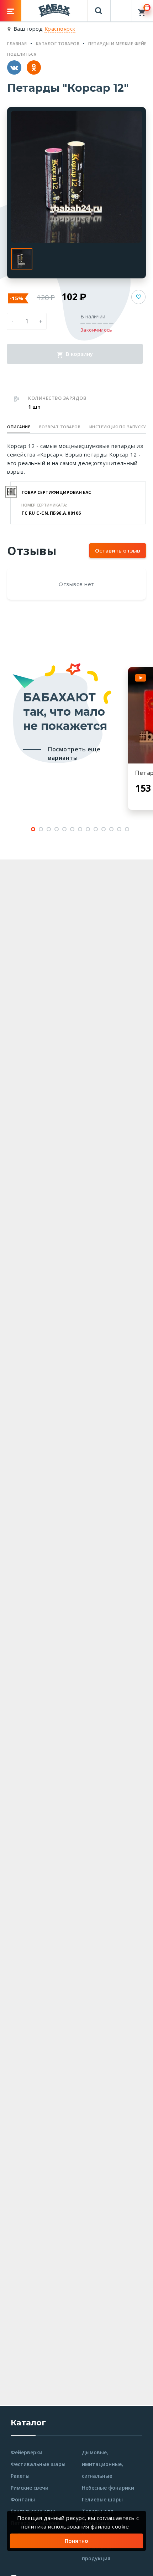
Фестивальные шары (38, 2464)
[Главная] (54, 10)
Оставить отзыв (118, 550)
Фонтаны (23, 2499)
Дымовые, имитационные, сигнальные (102, 2464)
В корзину (79, 354)
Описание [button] (19, 427)
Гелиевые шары (102, 2499)
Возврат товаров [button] (60, 427)
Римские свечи (30, 2488)
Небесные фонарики (108, 2488)
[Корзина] (143, 11)
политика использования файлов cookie (75, 2526)
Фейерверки (27, 2452)
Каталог (28, 2423)
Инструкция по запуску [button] (118, 427)
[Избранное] (121, 7)
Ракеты (20, 2476)
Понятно (76, 2541)
